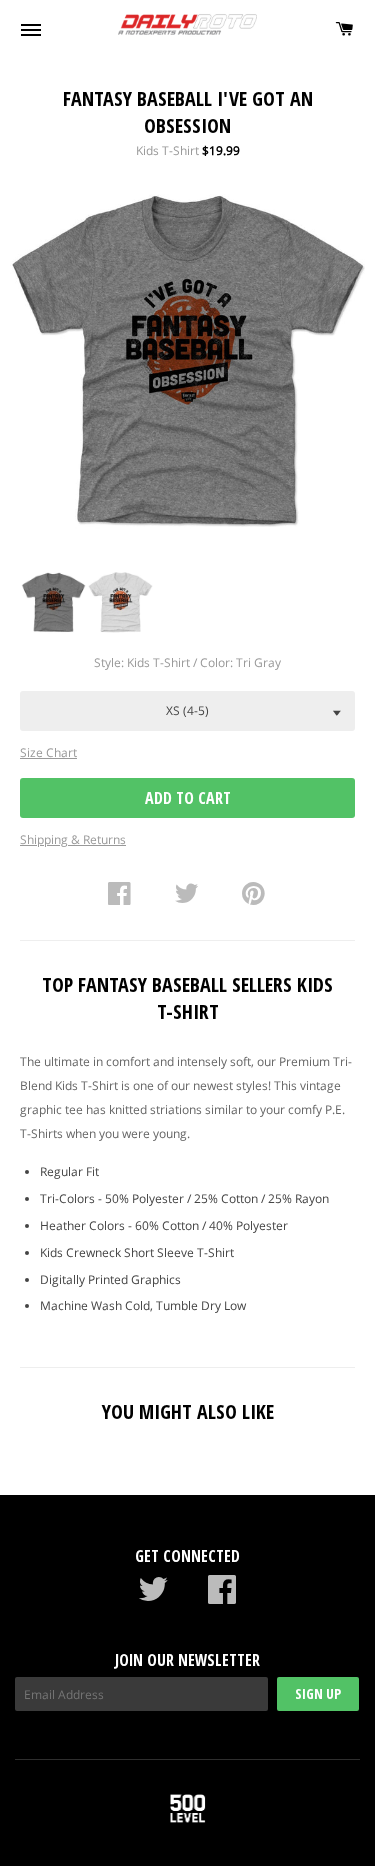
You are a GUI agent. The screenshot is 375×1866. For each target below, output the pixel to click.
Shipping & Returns (73, 839)
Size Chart (48, 752)
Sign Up (318, 1693)
